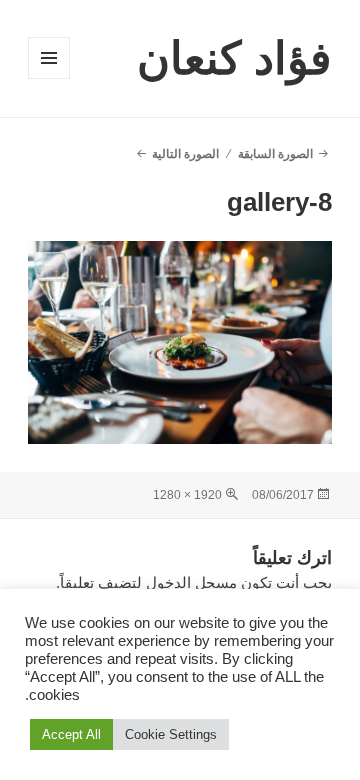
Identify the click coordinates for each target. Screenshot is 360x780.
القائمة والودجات (48, 78)
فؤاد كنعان (234, 58)
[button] (180, 342)
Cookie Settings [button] (171, 734)
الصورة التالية (185, 154)
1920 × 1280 (187, 495)
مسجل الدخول (191, 582)
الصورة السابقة (275, 154)
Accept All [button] (71, 734)
